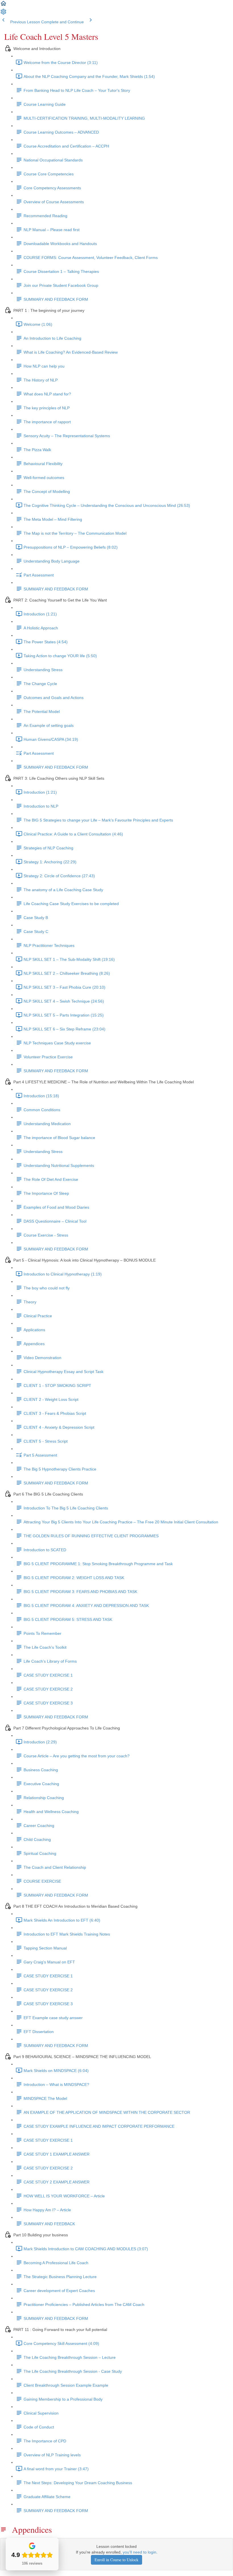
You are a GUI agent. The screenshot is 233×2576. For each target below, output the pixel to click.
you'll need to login (140, 2552)
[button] (3, 5)
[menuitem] (3, 14)
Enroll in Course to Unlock (116, 2560)
